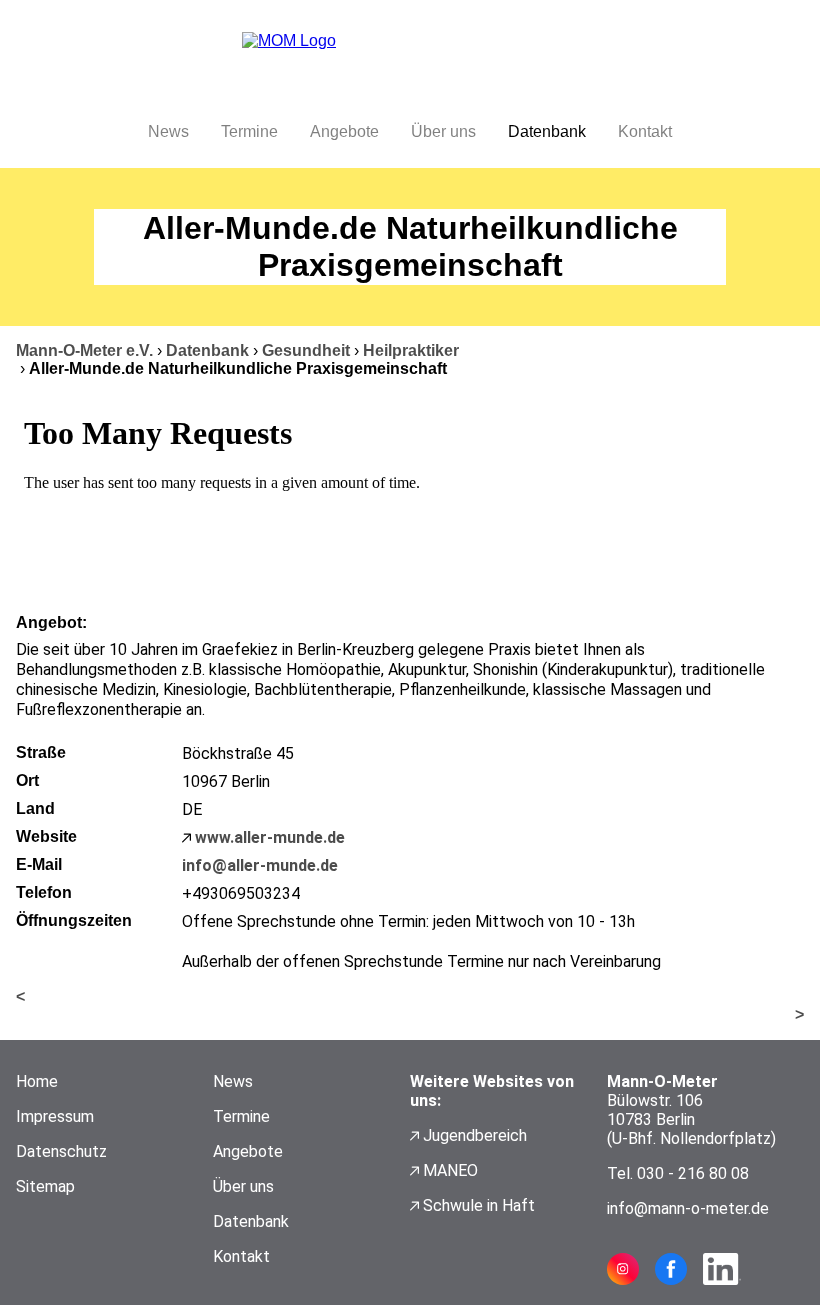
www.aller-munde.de (270, 837)
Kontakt (645, 131)
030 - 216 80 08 (693, 1173)
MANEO (450, 1170)
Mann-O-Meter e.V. (84, 350)
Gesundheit (306, 350)
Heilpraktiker (411, 350)
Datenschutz (61, 1151)
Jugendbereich (475, 1135)
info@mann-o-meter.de (688, 1208)
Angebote (344, 131)
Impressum (55, 1116)
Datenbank (547, 131)
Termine (249, 131)
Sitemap (45, 1186)
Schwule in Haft (479, 1205)
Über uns (443, 131)
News (168, 131)
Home (37, 1081)
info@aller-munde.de (260, 865)
